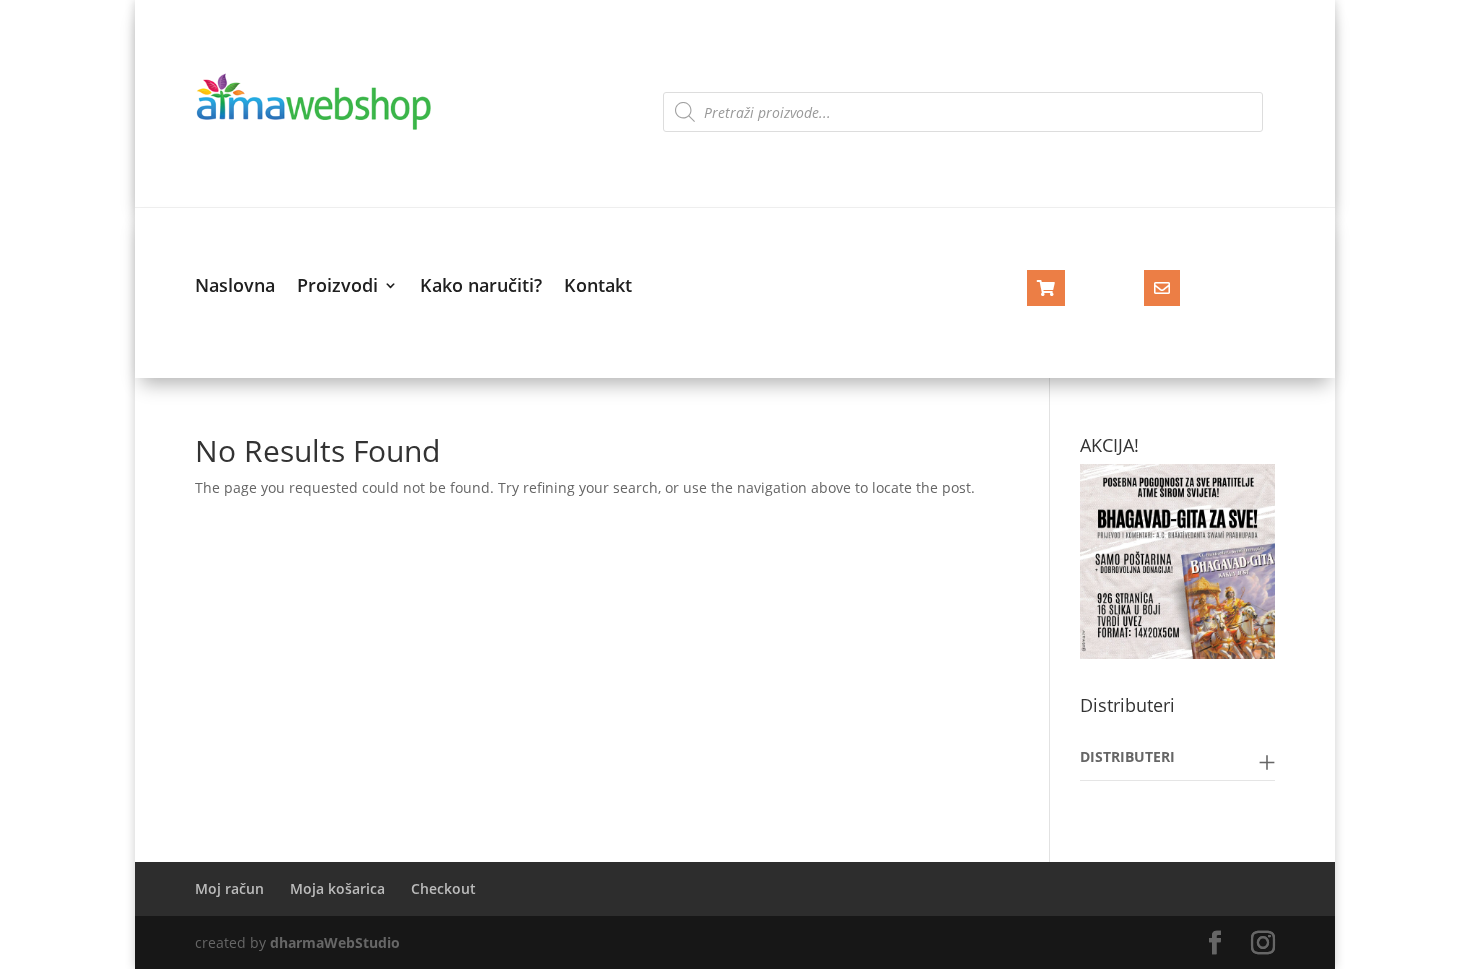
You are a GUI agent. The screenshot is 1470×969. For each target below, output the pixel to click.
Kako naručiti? (481, 287)
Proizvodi (337, 287)
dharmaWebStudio (335, 942)
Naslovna (235, 287)
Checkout (443, 888)
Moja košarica (337, 888)
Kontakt (598, 287)
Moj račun (229, 888)
